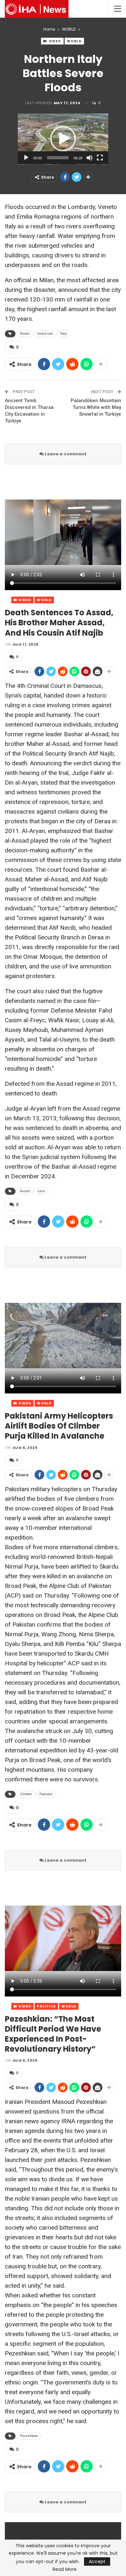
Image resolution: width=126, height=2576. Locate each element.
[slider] (58, 158)
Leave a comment (65, 454)
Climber (26, 1794)
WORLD (74, 41)
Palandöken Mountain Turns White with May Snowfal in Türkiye (96, 407)
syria (41, 1191)
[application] (63, 139)
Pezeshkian (29, 2436)
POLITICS (46, 2006)
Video (55, 41)
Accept (97, 2561)
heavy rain (45, 334)
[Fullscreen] (100, 158)
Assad (25, 1191)
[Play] (26, 158)
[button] (63, 139)
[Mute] (89, 158)
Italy (64, 334)
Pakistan (46, 1794)
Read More (65, 2569)
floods (25, 334)
